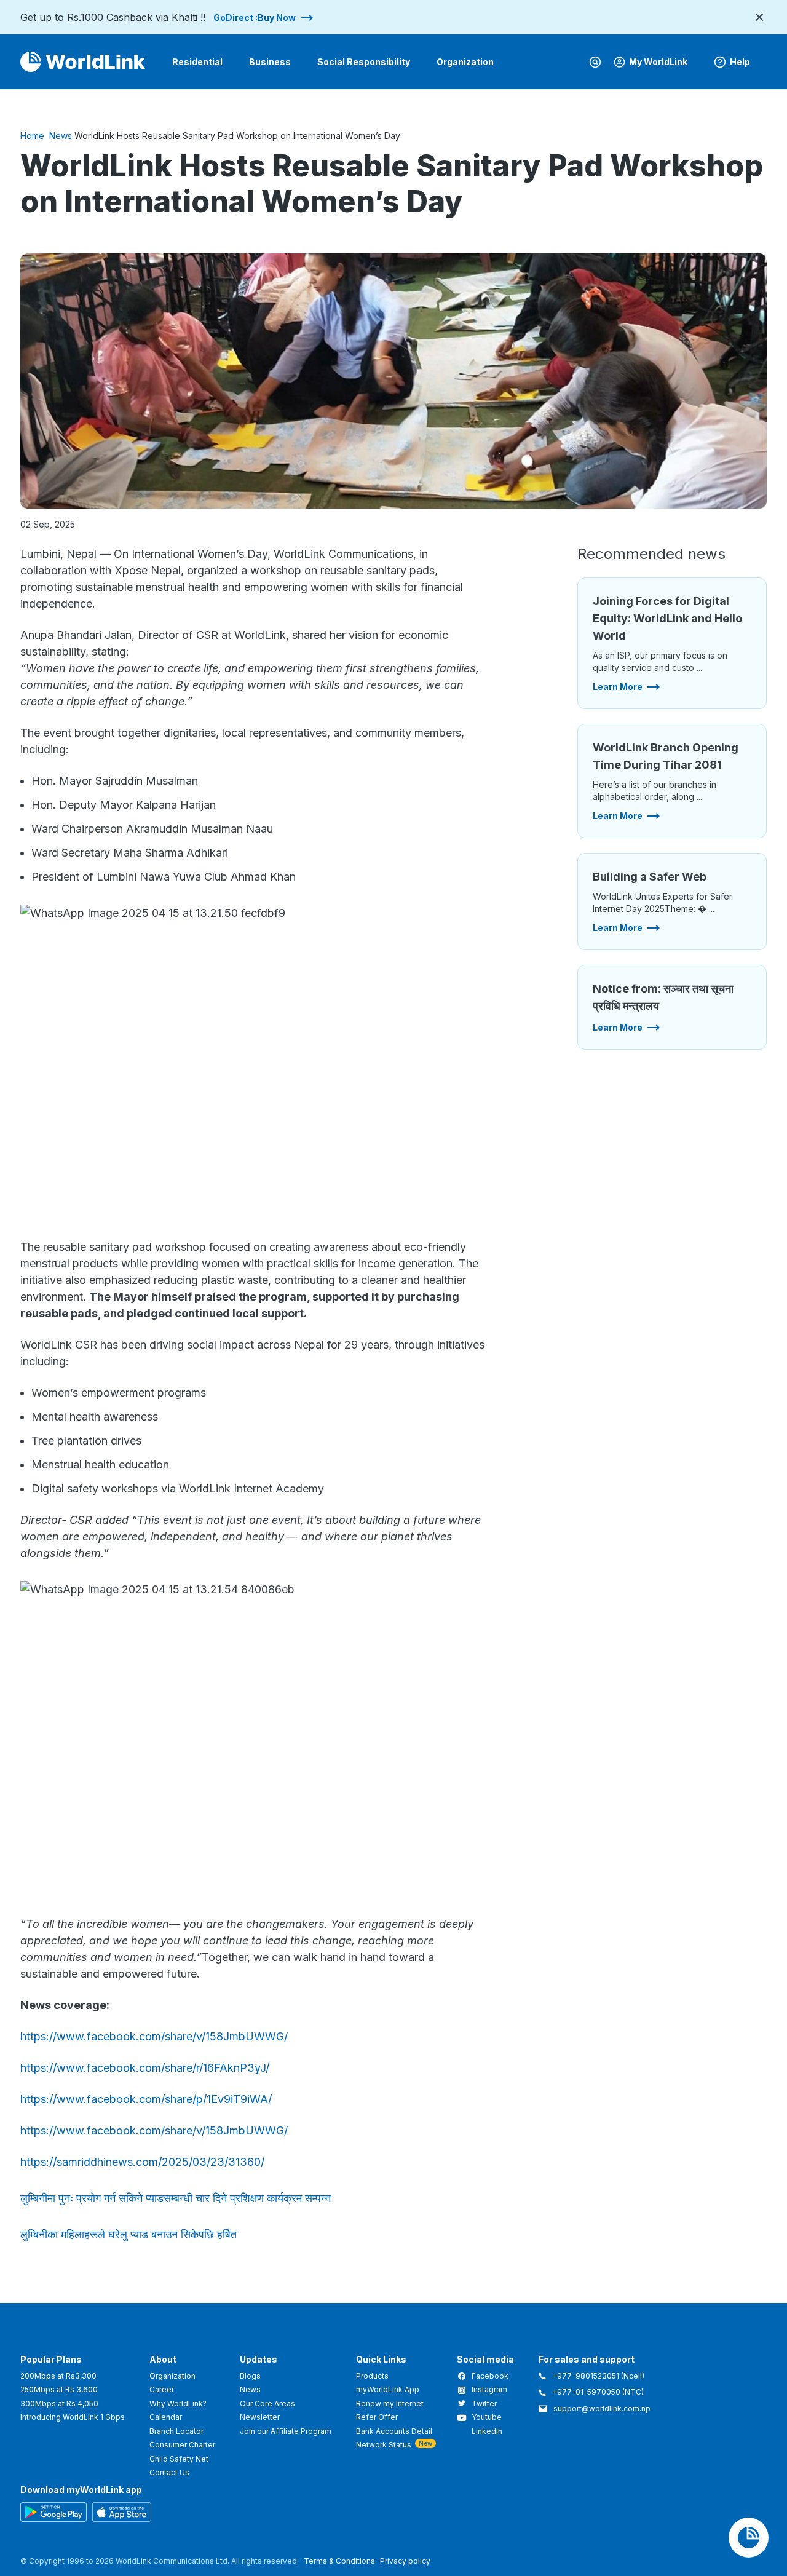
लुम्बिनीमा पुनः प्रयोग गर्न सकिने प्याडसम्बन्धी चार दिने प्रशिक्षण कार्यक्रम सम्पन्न (176, 2198)
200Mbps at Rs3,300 (58, 2376)
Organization (465, 62)
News (61, 136)
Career (162, 2389)
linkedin (487, 2431)
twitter (484, 2404)
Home (32, 136)
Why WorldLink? (178, 2404)
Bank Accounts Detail (394, 2431)
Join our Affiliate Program (286, 2431)
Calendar (166, 2417)
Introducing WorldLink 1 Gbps (73, 2417)
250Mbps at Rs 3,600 (59, 2389)
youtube (487, 2417)
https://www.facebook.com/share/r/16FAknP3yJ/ (145, 2068)
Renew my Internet (390, 2404)
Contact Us (169, 2472)
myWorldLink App (388, 2389)
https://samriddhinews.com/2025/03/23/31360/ (142, 2162)
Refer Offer (377, 2417)
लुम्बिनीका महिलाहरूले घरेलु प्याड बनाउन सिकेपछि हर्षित (129, 2234)
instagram (489, 2390)
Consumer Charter (182, 2445)
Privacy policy (405, 2561)
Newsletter (260, 2417)
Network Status (384, 2445)
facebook (490, 2376)
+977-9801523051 (587, 2376)
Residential (197, 62)
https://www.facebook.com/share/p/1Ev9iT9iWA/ (146, 2099)
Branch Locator (176, 2431)
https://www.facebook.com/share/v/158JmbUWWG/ (154, 2036)
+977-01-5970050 (586, 2392)
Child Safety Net (179, 2459)
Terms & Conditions (339, 2561)
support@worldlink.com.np (602, 2409)
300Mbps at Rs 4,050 (59, 2404)
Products (372, 2376)
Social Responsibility (364, 62)
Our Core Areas (267, 2404)
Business (270, 62)
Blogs (250, 2376)
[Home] (83, 62)
